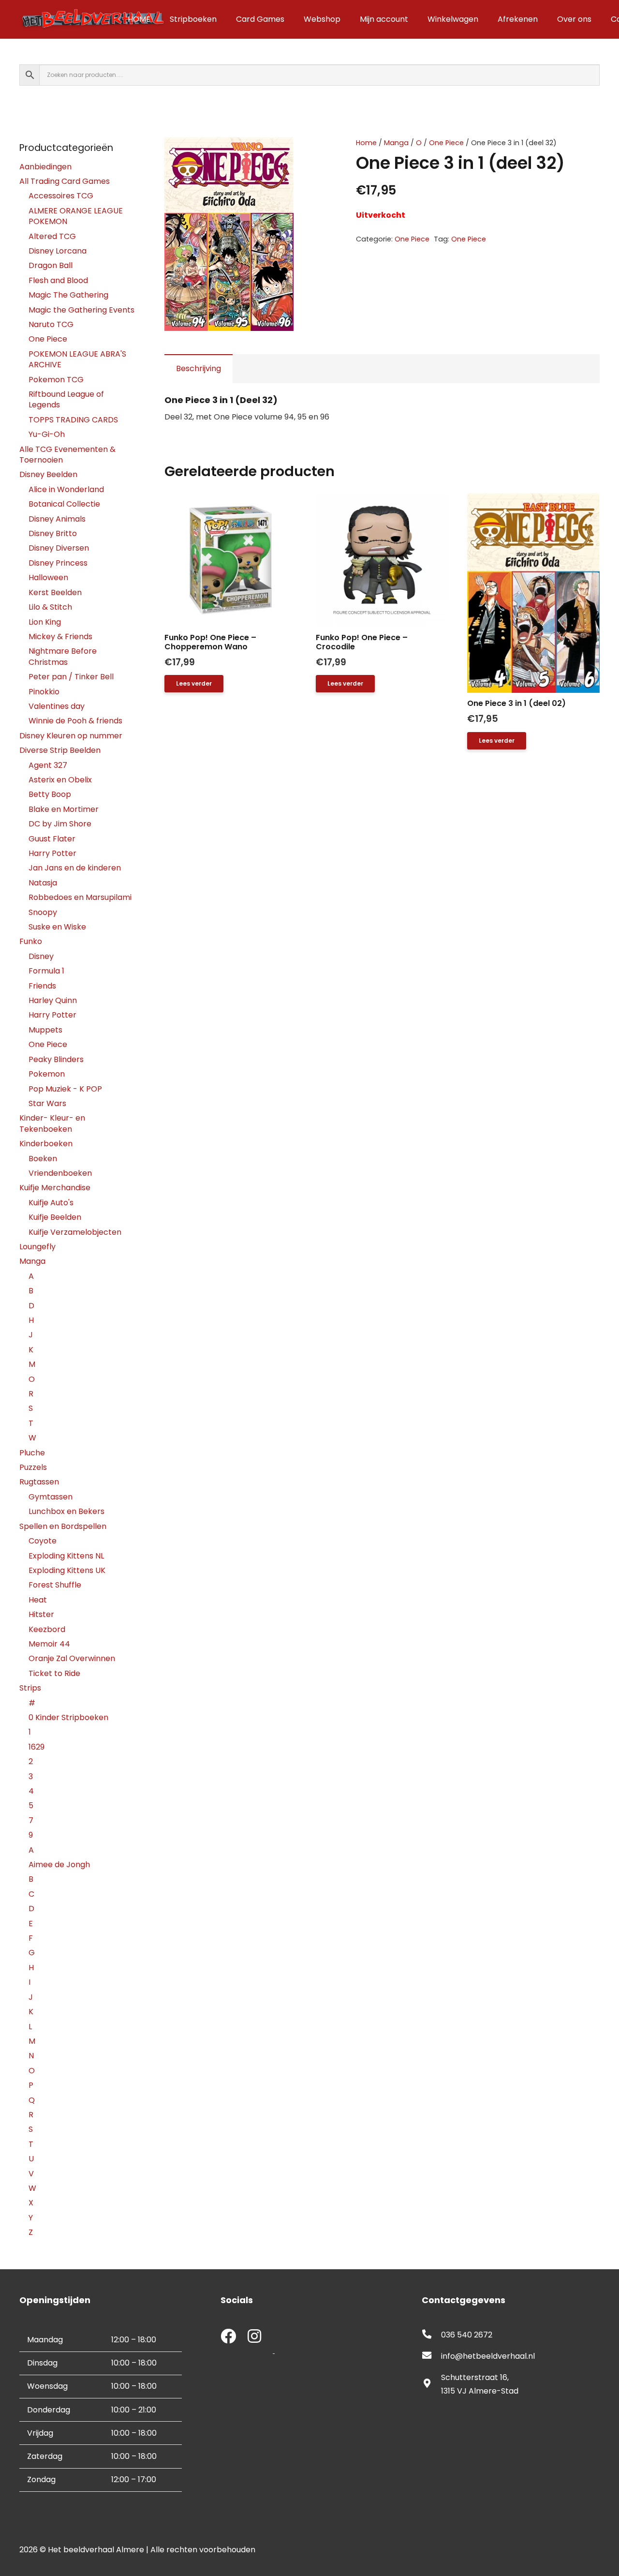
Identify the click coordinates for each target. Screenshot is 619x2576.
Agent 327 (48, 765)
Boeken (43, 1159)
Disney (41, 956)
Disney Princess (58, 563)
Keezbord (47, 1629)
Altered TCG (52, 236)
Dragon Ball (51, 265)
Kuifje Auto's (51, 1203)
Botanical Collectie (64, 504)
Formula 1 (46, 971)
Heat (38, 1600)
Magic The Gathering (68, 295)
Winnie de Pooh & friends (75, 721)
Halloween (48, 577)
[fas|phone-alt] (431, 2335)
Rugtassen (39, 1482)
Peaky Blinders (56, 1059)
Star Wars (47, 1103)
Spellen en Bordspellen (63, 1526)
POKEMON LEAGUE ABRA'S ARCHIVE (77, 359)
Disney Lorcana (58, 251)
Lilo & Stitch (50, 607)
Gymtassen (51, 1497)
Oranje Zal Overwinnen (72, 1658)
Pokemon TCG (56, 380)
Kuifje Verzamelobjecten (75, 1232)
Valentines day (57, 706)
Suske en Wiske (57, 927)
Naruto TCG (51, 324)
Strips (30, 1688)
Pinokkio (44, 692)
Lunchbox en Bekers (66, 1511)
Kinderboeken (46, 1144)
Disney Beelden (48, 474)
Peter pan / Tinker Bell (71, 677)
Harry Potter (52, 853)
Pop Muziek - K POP (65, 1089)
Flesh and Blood (58, 280)
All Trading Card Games (65, 181)
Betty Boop (50, 794)
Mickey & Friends (60, 637)
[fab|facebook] (228, 2337)
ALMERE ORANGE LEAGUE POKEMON (76, 216)
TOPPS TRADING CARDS (73, 420)
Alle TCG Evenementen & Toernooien (67, 455)
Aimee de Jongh (59, 1865)
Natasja (43, 883)
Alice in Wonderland (66, 489)
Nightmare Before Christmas (63, 656)
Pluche (32, 1453)
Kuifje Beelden (55, 1217)
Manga (396, 143)
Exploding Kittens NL (66, 1556)
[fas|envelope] (431, 2356)
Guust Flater (52, 839)
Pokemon (47, 1074)
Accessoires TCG (61, 196)
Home (366, 143)
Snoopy (43, 912)
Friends (42, 986)
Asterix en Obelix (60, 780)
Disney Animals (57, 519)
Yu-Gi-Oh (47, 434)
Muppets (45, 1030)
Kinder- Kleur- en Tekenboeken (52, 1123)
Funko (31, 941)
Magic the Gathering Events (81, 310)
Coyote (43, 1541)
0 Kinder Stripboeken (68, 1717)
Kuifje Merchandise (55, 1188)
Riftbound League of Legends (66, 399)
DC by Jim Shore (60, 824)
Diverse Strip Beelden (60, 750)
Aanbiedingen (45, 167)
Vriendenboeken (60, 1173)
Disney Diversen (59, 548)
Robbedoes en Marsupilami (80, 897)
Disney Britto (53, 533)
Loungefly (37, 1247)
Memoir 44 (49, 1644)
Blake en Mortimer (64, 809)
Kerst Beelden (55, 592)
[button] (314, 153)
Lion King (45, 622)
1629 (37, 1747)
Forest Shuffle (55, 1585)
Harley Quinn (53, 1000)
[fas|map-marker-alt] (431, 2384)
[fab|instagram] (254, 2337)
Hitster (41, 1614)
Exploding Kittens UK (67, 1570)
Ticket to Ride (54, 1673)
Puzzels (33, 1467)
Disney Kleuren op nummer (71, 736)
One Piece (446, 143)
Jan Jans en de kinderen (75, 868)
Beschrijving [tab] (199, 368)
